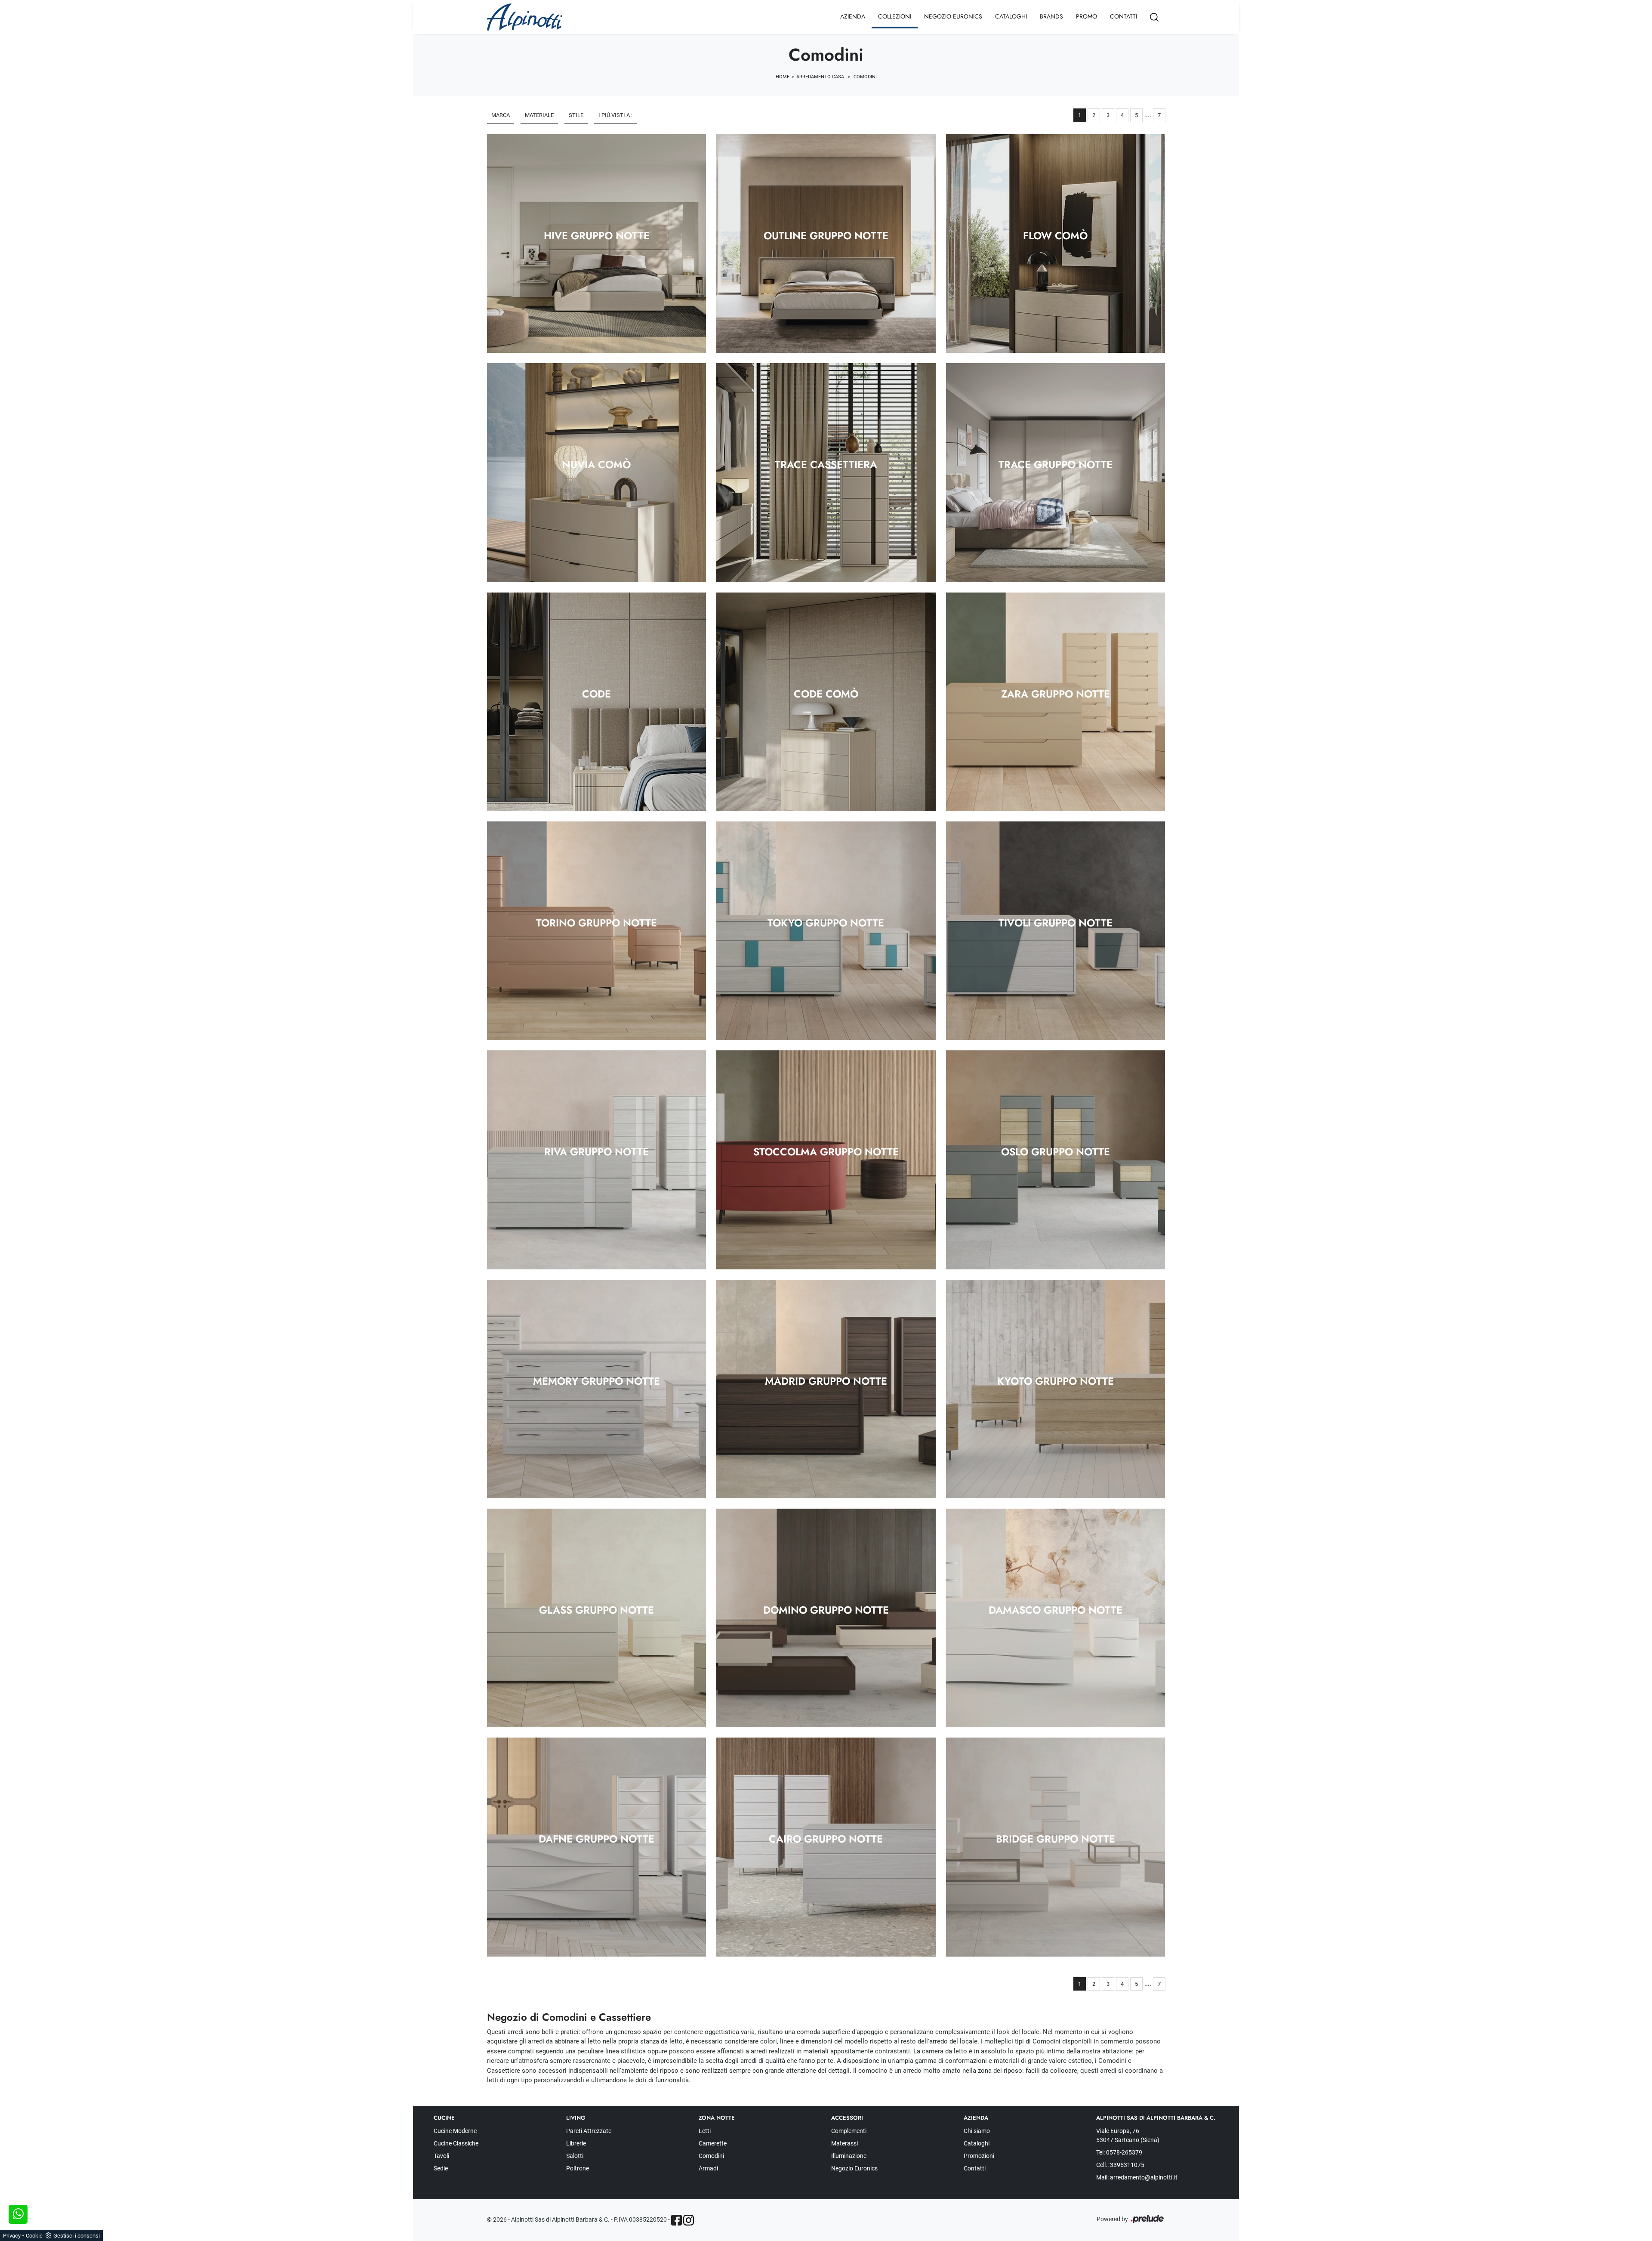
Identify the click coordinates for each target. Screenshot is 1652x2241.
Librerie (576, 2143)
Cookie (34, 2236)
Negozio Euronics (953, 16)
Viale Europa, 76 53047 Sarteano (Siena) (1128, 2135)
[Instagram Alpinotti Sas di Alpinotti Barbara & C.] (689, 2220)
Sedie (441, 2168)
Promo (1086, 16)
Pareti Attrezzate (589, 2131)
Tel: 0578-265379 (1119, 2152)
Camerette (713, 2143)
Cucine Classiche (456, 2143)
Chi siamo (977, 2131)
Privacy (12, 2236)
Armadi (708, 2168)
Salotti (575, 2156)
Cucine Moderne (455, 2131)
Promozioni (979, 2156)
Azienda (853, 16)
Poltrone (578, 2168)
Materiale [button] (539, 115)
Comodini (865, 77)
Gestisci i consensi (77, 2236)
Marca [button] (501, 115)
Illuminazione (849, 2156)
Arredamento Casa (820, 77)
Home (783, 77)
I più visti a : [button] (615, 115)
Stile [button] (576, 115)
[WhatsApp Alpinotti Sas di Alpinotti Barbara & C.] (18, 2214)
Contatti (1123, 16)
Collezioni (895, 16)
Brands (1051, 16)
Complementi (849, 2131)
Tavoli (441, 2156)
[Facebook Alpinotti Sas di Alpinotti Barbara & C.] (677, 2220)
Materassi (844, 2143)
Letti (705, 2131)
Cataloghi (1011, 16)
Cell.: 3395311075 (1120, 2165)
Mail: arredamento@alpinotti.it (1137, 2177)
